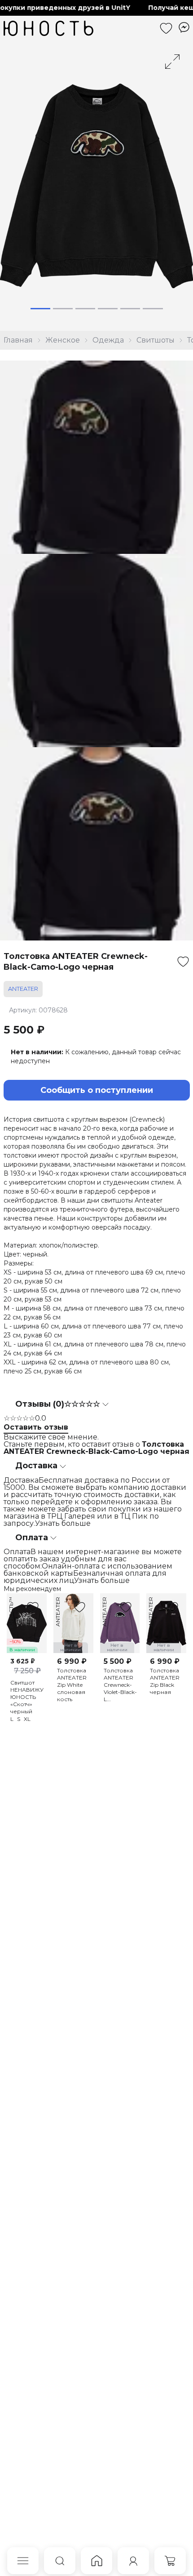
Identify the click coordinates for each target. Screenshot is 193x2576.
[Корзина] (170, 2561)
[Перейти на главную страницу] (48, 28)
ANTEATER (23, 989)
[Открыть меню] (23, 2561)
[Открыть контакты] (184, 27)
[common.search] (60, 2561)
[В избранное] (183, 962)
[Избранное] (166, 28)
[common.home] (96, 2561)
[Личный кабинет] (133, 2561)
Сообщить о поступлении (97, 1090)
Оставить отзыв (36, 1427)
